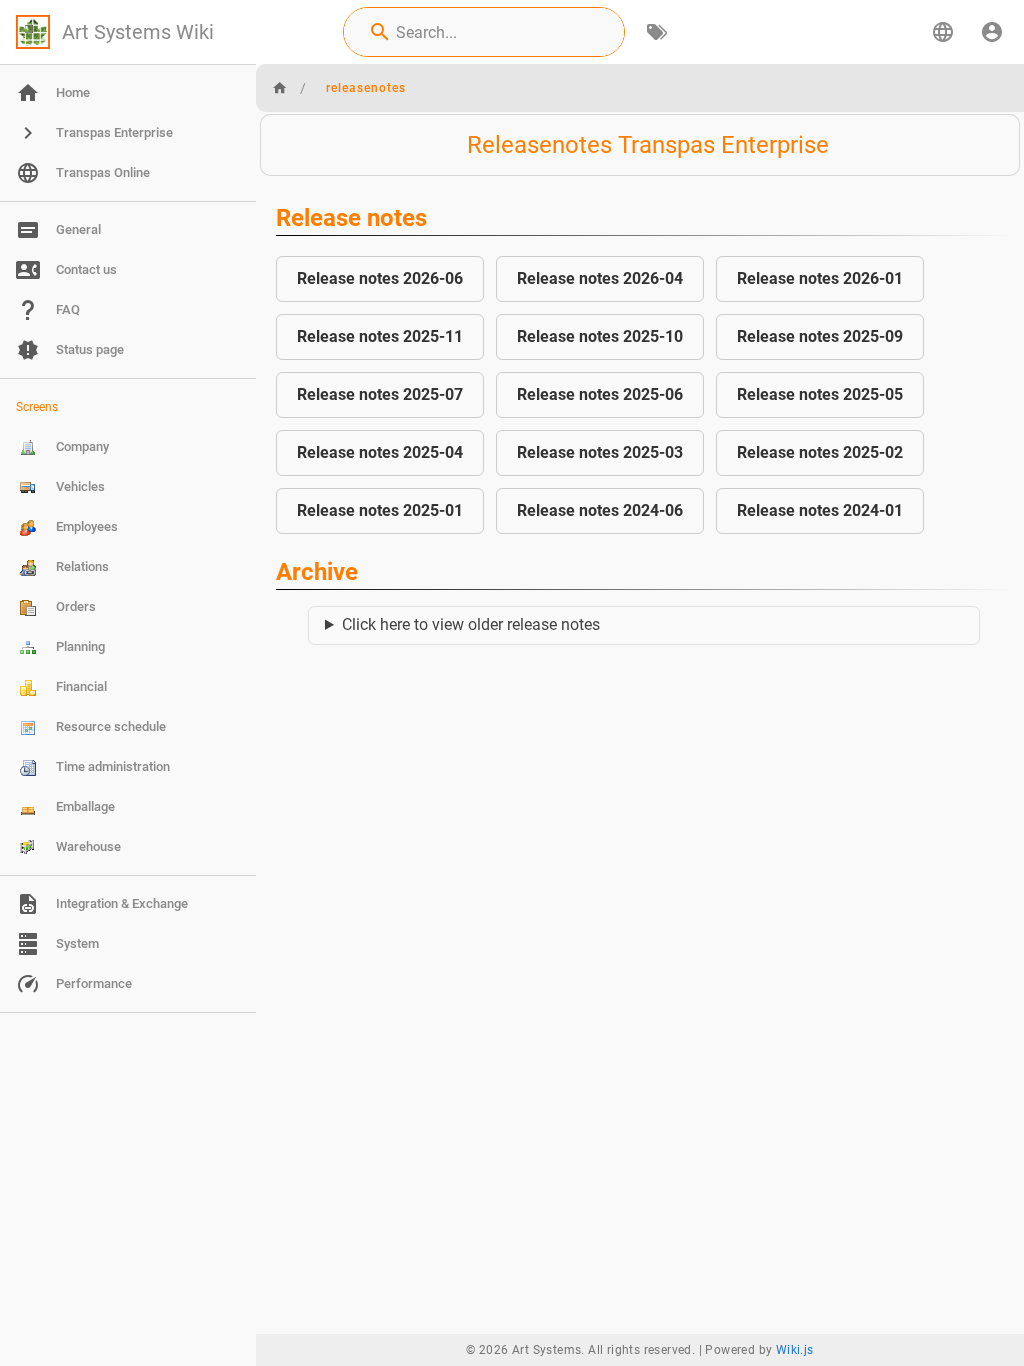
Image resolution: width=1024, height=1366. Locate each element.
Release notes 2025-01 (380, 510)
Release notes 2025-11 (380, 336)
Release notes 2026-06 (380, 278)
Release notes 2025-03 (600, 452)
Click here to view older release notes (471, 624)
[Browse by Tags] (657, 32)
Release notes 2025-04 (380, 452)
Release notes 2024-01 (820, 510)
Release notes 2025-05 (820, 394)
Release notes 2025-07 (380, 394)
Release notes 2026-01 (820, 278)
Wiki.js (795, 1350)
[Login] (992, 32)
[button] (943, 32)
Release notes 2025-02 (820, 452)
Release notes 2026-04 (600, 278)
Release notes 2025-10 (600, 336)
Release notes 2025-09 (820, 336)
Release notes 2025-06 (600, 394)
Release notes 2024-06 (600, 510)
